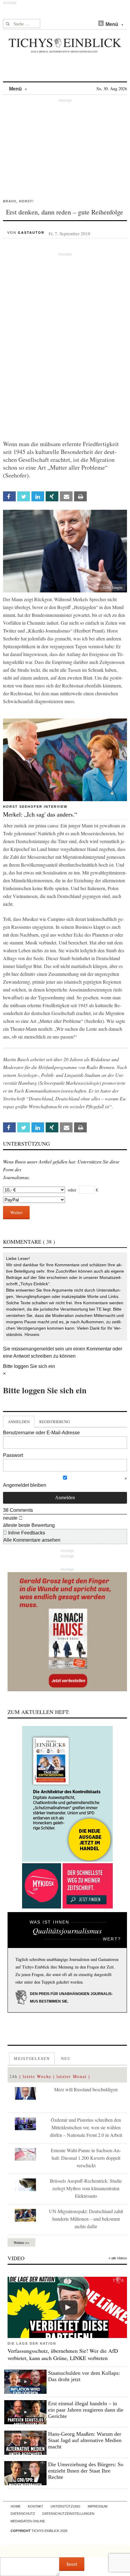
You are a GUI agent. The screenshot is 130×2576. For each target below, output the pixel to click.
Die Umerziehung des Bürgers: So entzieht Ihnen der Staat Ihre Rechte (86, 2471)
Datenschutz (23, 2514)
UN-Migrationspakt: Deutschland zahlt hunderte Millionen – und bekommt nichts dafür (86, 2219)
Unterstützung (65, 2506)
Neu (66, 2058)
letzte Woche (37, 2076)
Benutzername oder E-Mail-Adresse (41, 1433)
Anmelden (19, 1422)
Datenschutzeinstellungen (68, 2514)
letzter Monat (72, 2076)
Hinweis (32, 1334)
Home (16, 2506)
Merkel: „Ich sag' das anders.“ (40, 814)
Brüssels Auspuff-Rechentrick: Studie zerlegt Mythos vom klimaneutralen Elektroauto (86, 2188)
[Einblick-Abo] (67, 1794)
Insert (72, 2564)
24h (13, 2076)
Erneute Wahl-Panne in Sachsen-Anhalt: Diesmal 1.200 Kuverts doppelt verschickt (86, 2158)
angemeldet (41, 1349)
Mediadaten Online (28, 2521)
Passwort (13, 1455)
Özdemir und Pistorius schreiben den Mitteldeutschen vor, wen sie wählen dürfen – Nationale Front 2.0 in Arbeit (86, 2127)
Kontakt (36, 2506)
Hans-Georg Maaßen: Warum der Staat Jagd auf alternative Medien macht (85, 2440)
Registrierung (55, 1422)
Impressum (97, 2506)
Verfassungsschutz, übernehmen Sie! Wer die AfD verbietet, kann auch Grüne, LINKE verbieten (63, 2354)
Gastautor (31, 233)
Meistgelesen (32, 2058)
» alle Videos (118, 2258)
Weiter (16, 1212)
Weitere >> (21, 2242)
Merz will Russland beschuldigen (86, 2089)
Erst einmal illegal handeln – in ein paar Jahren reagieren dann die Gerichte (86, 2410)
